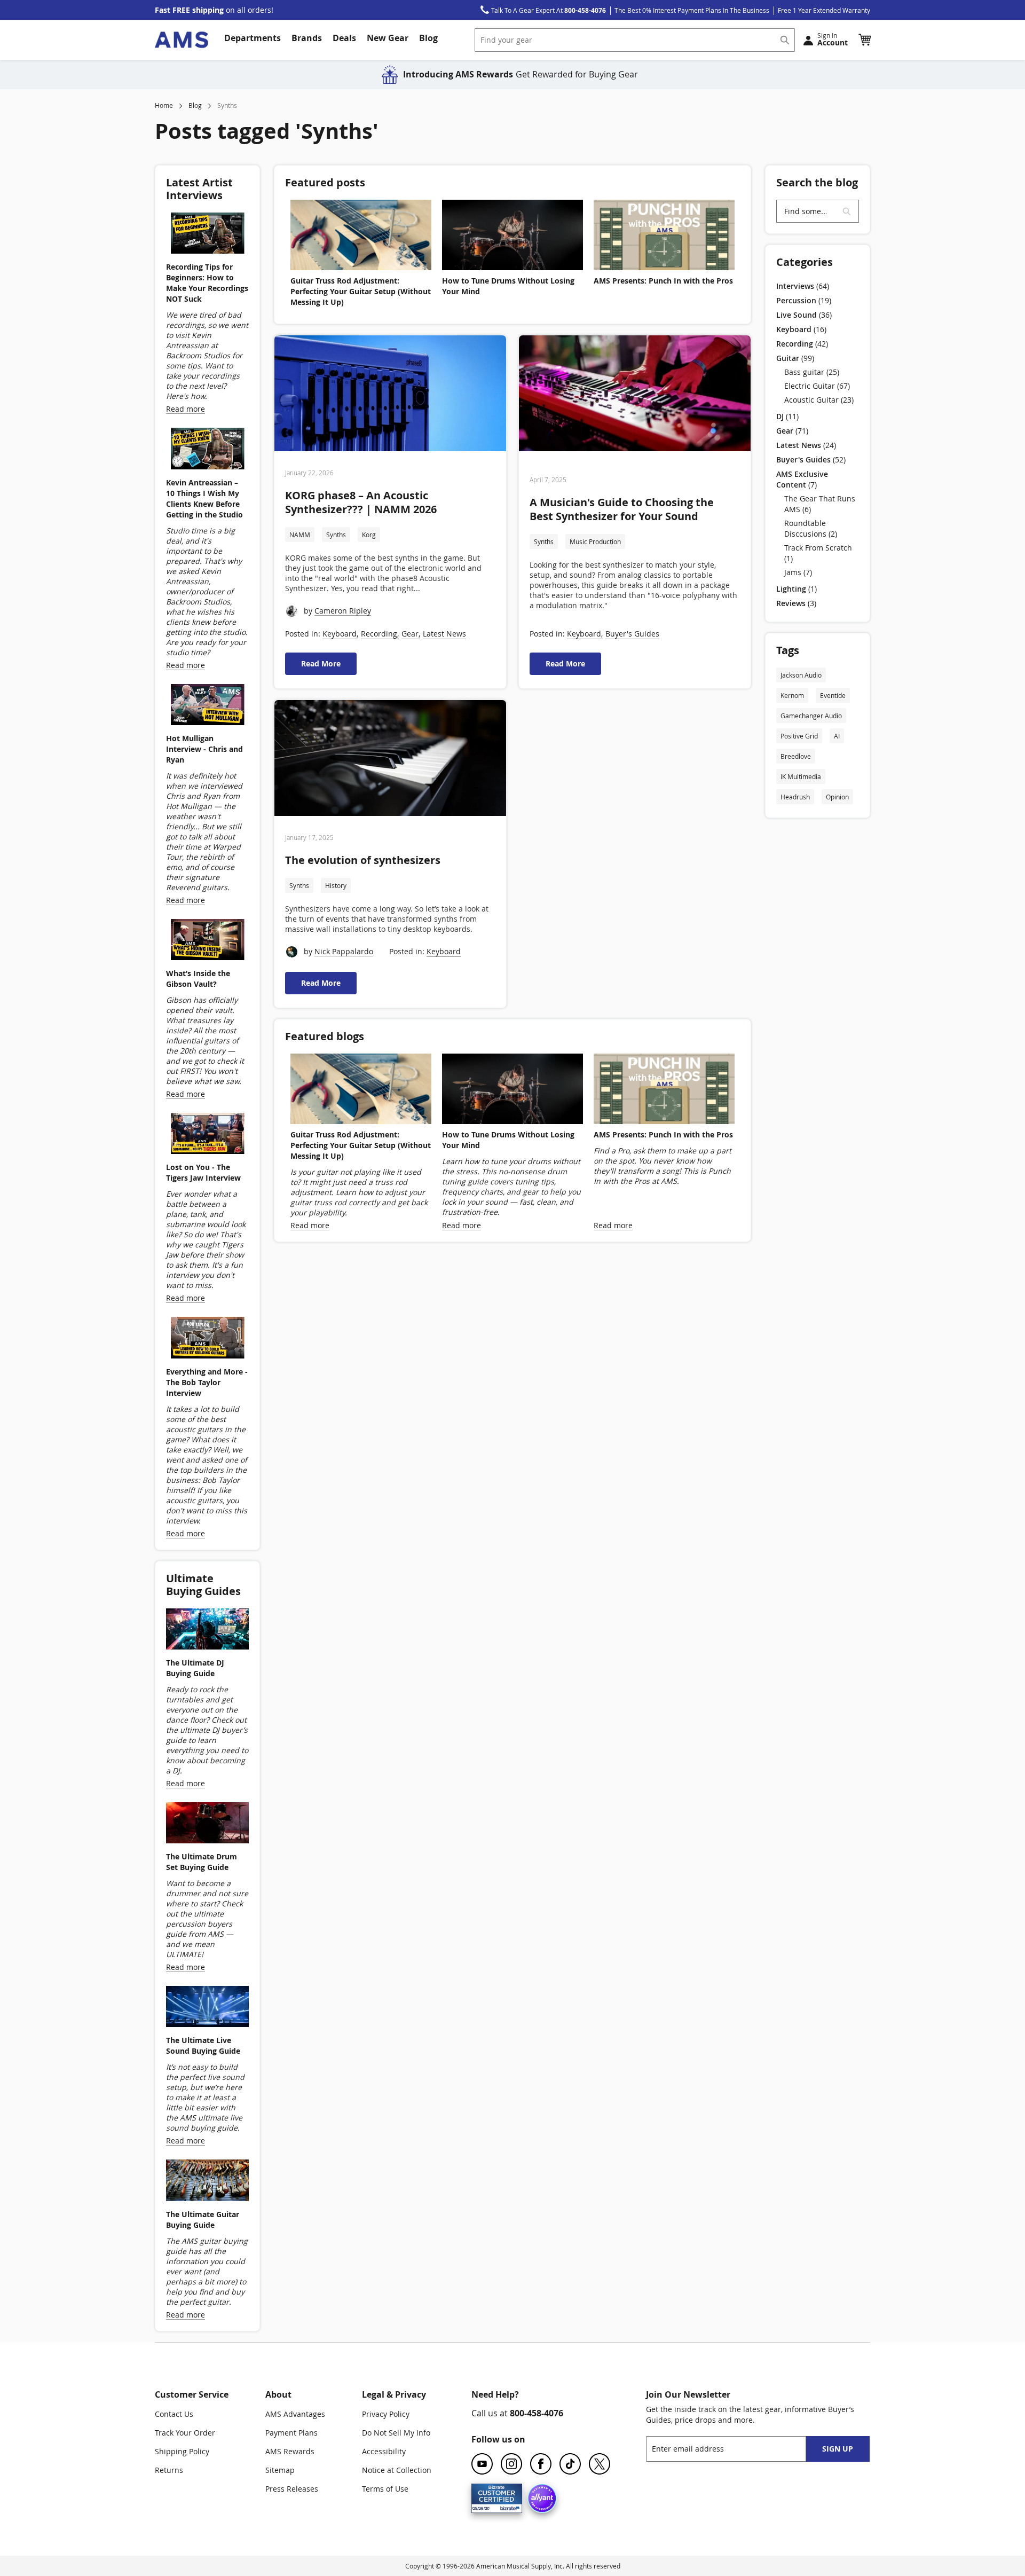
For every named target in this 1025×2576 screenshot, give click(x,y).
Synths (336, 535)
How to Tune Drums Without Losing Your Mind (508, 286)
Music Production (595, 541)
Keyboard (340, 634)
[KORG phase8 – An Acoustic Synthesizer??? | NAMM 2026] (390, 395)
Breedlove (796, 756)
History (336, 885)
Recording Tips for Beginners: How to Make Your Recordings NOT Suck (207, 283)
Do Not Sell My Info (396, 2433)
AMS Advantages (295, 2414)
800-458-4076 (537, 2413)
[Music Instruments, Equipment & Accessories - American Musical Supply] (182, 40)
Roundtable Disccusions (811, 528)
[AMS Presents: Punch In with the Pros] (664, 235)
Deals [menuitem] (344, 38)
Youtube (482, 2464)
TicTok (570, 2464)
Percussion (804, 300)
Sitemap (280, 2470)
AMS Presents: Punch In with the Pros (663, 281)
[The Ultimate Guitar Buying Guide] (207, 2181)
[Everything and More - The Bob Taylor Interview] (207, 1339)
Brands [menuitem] (307, 38)
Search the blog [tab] (817, 182)
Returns (169, 2470)
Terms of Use (385, 2489)
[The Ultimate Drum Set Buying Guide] (207, 1824)
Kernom (792, 695)
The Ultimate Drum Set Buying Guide (202, 1862)
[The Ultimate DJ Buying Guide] (207, 1630)
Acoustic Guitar (819, 400)
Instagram (511, 2464)
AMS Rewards (290, 2451)
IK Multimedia (801, 776)
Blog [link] (428, 38)
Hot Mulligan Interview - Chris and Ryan (204, 749)
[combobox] (635, 40)
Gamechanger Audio (811, 716)
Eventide (833, 695)
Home (164, 105)
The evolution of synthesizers (363, 860)
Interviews (803, 286)
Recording (379, 634)
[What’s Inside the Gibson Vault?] (207, 941)
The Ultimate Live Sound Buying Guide (203, 2045)
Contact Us (174, 2414)
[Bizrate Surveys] (507, 2507)
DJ (787, 416)
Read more (310, 1225)
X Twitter (600, 2464)
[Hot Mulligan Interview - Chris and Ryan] (207, 706)
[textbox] (818, 211)
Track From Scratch (818, 553)
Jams (798, 572)
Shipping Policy (182, 2451)
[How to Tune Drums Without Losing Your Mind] (512, 235)
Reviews (796, 603)
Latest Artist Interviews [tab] (199, 189)
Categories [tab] (805, 262)
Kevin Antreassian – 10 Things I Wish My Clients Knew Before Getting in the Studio (204, 498)
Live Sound (804, 315)
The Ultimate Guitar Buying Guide (203, 2220)
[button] (864, 40)
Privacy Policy (386, 2414)
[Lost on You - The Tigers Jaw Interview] (207, 1135)
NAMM (300, 535)
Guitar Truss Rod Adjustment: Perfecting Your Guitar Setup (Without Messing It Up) (361, 291)
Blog (195, 105)
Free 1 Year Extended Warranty (824, 10)
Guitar (795, 358)
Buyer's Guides (632, 634)
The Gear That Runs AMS (820, 504)
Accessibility (384, 2451)
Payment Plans (291, 2433)
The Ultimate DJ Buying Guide (195, 1668)
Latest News (444, 634)
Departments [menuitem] (253, 38)
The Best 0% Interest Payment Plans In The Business (692, 10)
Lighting (797, 589)
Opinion (837, 797)
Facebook (541, 2464)
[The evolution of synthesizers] (390, 759)
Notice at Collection (397, 2470)
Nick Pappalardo (344, 951)
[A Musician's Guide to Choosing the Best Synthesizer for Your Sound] (635, 395)
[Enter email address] (735, 2449)
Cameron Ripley (343, 611)
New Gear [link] (388, 38)
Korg (369, 535)
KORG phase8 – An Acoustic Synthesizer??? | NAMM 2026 (361, 502)
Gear (410, 634)
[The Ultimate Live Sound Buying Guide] (207, 2008)
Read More (321, 663)
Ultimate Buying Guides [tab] (203, 1585)
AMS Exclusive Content (802, 479)
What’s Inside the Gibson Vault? (198, 979)
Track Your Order (185, 2433)
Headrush (795, 797)
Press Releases (292, 2489)
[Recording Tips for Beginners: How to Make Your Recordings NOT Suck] (207, 234)
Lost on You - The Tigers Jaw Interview (203, 1172)
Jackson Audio (801, 675)
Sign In (833, 39)
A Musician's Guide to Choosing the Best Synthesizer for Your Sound (622, 509)
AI (837, 736)
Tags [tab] (788, 650)
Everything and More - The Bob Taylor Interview (207, 1382)
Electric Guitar (817, 386)
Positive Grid (799, 736)
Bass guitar (812, 372)
